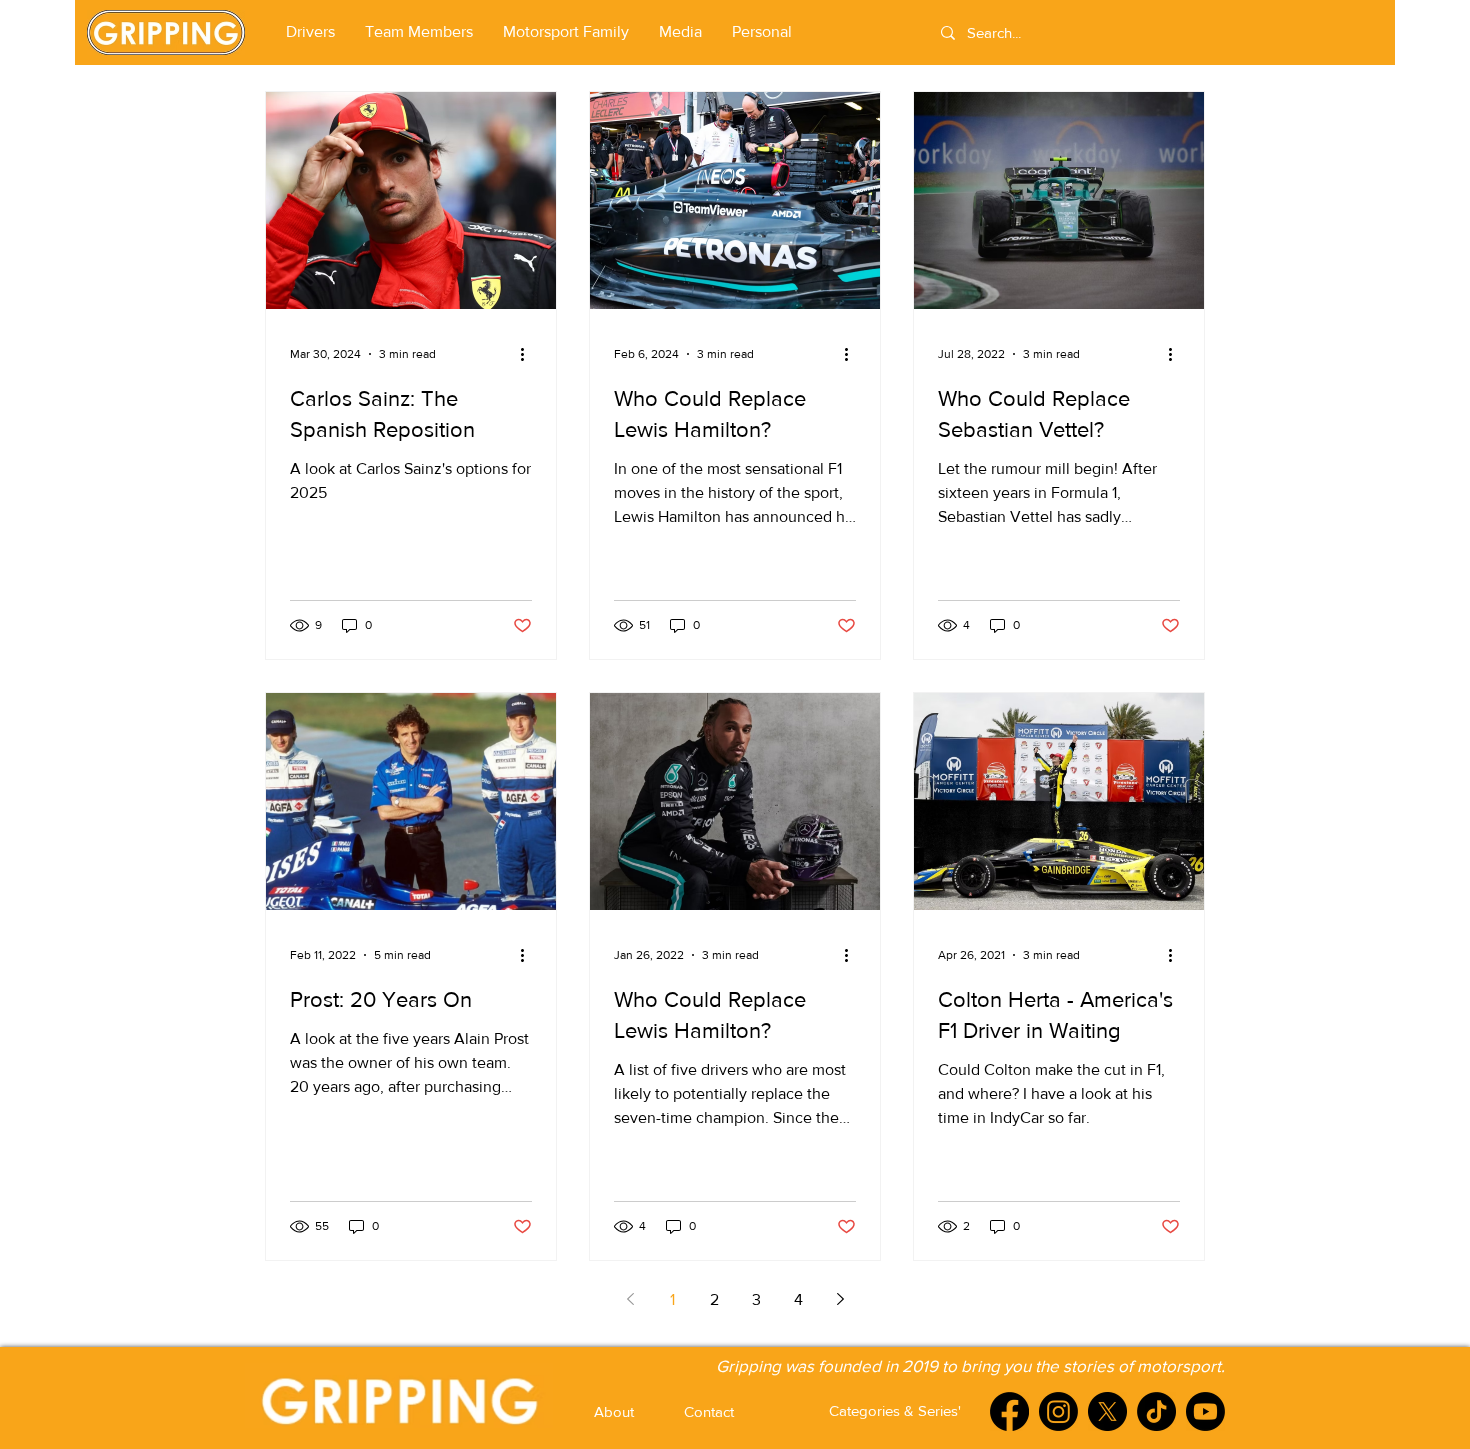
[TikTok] (1156, 1411)
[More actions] (529, 354)
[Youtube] (1205, 1411)
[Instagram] (1058, 1411)
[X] (1107, 1411)
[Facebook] (1009, 1411)
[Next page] (840, 1299)
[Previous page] (630, 1299)
